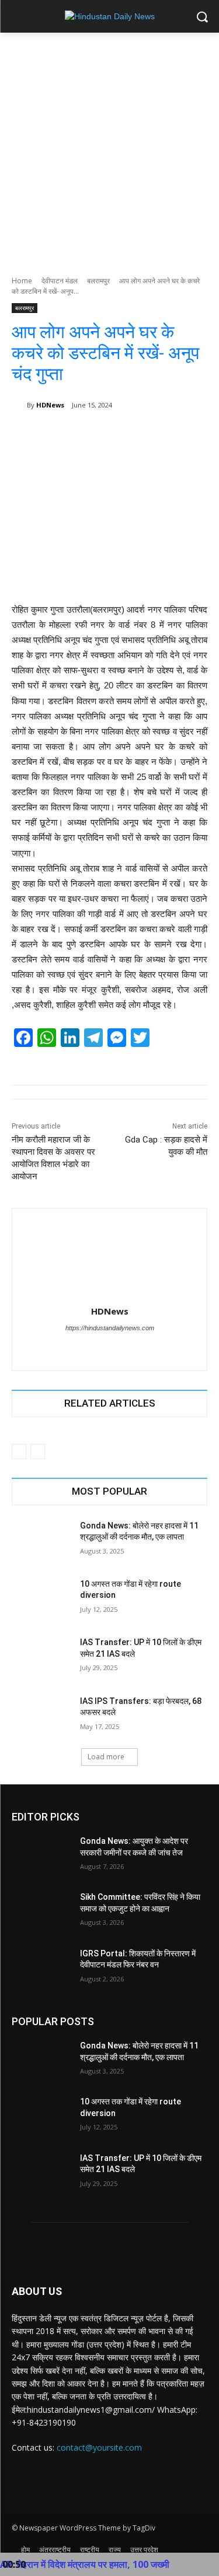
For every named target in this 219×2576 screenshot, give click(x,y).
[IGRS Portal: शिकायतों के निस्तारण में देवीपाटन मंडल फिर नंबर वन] (41, 1969)
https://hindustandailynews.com (110, 1328)
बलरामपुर (98, 281)
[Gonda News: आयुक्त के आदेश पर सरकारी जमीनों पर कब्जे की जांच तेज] (41, 1856)
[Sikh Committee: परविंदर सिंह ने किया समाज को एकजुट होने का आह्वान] (41, 1912)
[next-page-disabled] (38, 1452)
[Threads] (120, 1348)
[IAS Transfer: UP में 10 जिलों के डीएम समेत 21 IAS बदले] (41, 1657)
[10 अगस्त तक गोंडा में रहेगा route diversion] (41, 1599)
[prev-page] (19, 1452)
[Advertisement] (109, 148)
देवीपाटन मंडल (60, 281)
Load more (106, 1757)
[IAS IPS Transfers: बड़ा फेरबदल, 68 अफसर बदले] (41, 1716)
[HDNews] (19, 405)
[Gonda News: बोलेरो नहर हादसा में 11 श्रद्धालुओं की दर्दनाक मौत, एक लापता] (41, 1541)
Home (22, 281)
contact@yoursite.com (99, 2447)
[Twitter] (100, 1348)
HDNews (50, 405)
